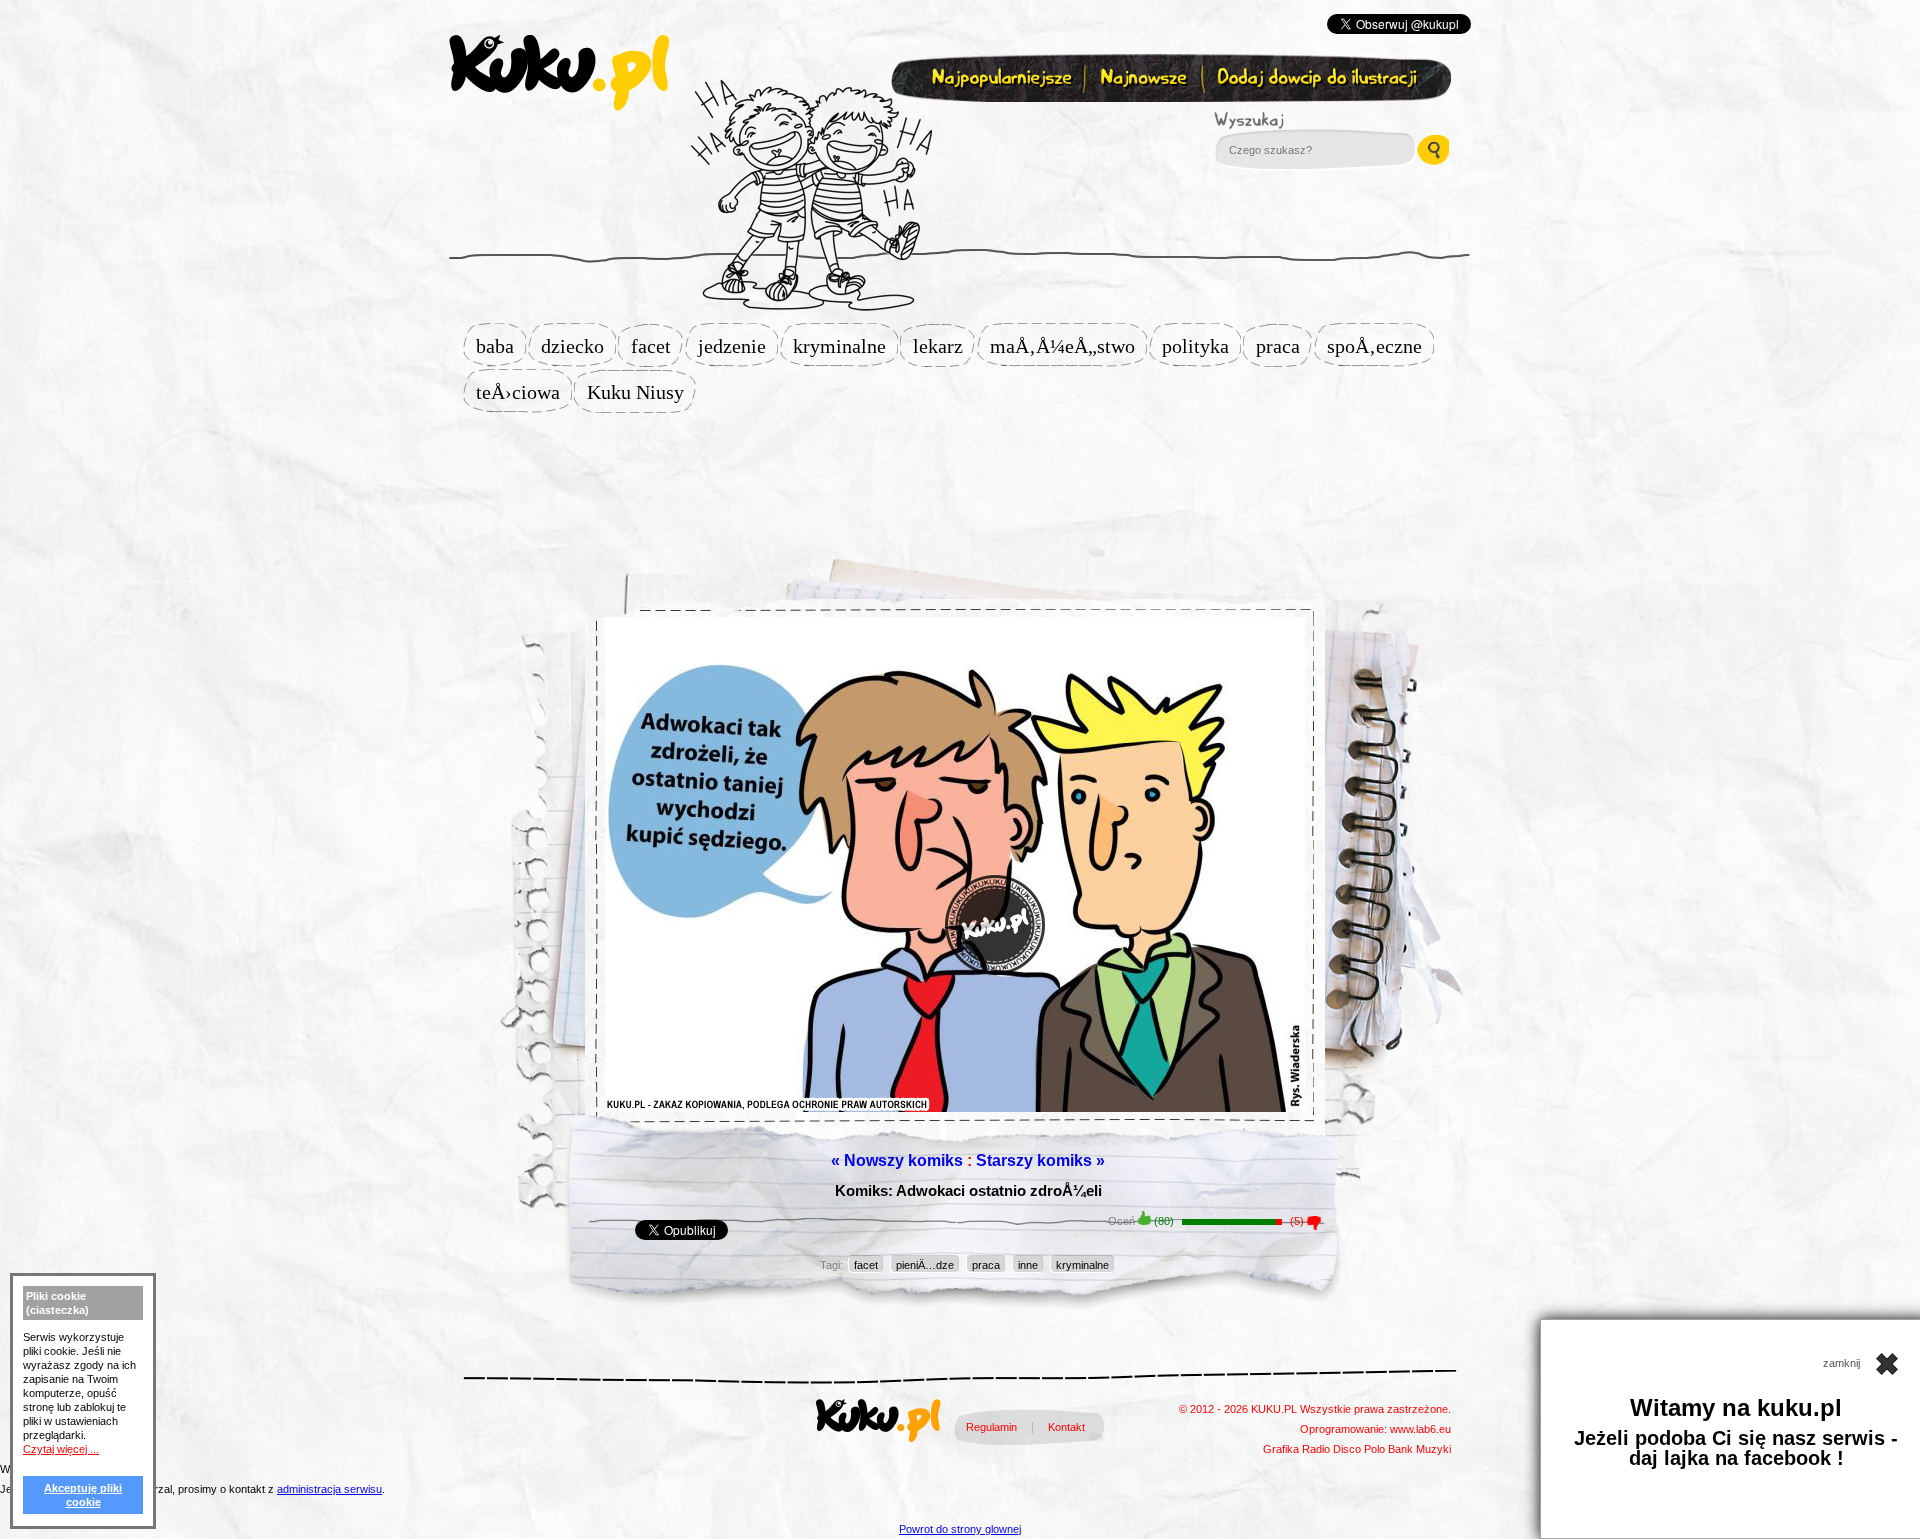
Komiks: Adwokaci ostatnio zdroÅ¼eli (968, 1190)
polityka (1201, 346)
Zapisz (955, 126)
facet (657, 346)
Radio (1316, 1449)
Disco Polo (1359, 1449)
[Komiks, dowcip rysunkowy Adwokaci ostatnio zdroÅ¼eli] (955, 915)
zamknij (1843, 1363)
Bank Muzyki (1419, 1449)
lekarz (944, 346)
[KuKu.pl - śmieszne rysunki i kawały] (878, 1424)
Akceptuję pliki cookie (83, 1495)
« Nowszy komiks (897, 1160)
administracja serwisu (329, 1489)
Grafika (1281, 1449)
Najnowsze (1145, 78)
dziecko (578, 346)
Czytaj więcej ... (61, 1449)
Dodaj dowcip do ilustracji (1318, 78)
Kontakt (1066, 1427)
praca (1284, 346)
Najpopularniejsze (999, 78)
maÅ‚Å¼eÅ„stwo (1068, 346)
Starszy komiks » (1040, 1160)
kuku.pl (559, 73)
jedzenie (738, 346)
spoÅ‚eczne (1380, 346)
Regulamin (991, 1427)
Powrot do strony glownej (960, 1529)
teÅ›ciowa (524, 392)
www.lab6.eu (1420, 1429)
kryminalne (845, 346)
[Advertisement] (960, 477)
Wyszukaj (1304, 120)
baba (501, 346)
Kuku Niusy (641, 392)
